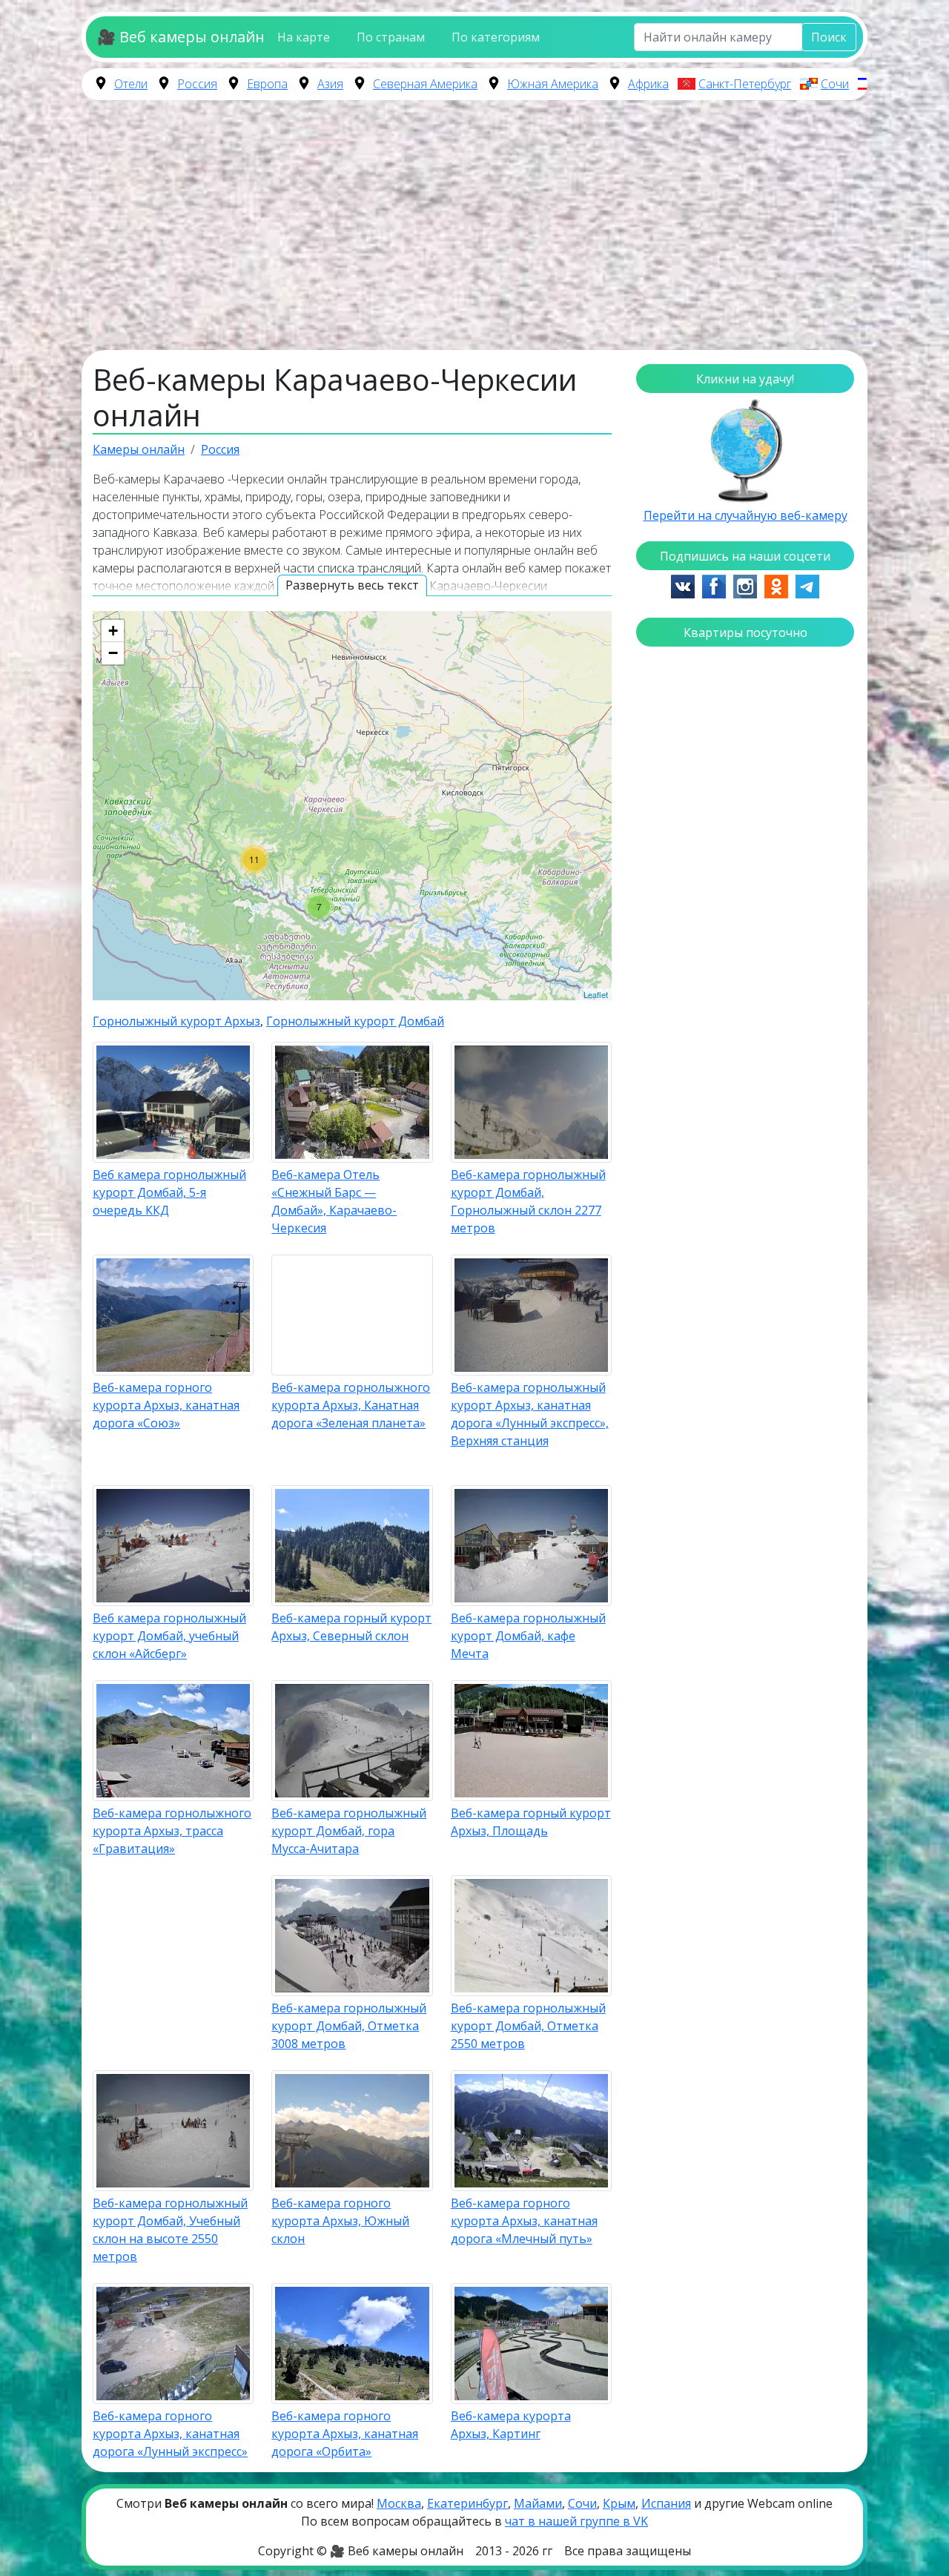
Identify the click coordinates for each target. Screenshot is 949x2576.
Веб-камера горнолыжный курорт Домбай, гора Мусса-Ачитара (349, 1831)
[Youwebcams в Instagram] (745, 585)
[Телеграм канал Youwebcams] (807, 585)
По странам (391, 37)
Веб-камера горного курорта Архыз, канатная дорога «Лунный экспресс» (170, 2434)
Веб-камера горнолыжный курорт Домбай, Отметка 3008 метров (349, 2026)
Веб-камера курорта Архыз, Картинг (511, 2425)
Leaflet (596, 994)
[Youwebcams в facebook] (714, 585)
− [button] (113, 653)
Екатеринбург (467, 2503)
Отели (131, 84)
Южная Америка (553, 84)
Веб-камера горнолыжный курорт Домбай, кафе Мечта (528, 1636)
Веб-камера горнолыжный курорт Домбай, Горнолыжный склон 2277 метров (528, 1201)
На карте (304, 37)
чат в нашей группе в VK (576, 2521)
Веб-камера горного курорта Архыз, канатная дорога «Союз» (166, 1405)
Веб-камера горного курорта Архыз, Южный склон (340, 2221)
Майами (538, 2503)
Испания (666, 2503)
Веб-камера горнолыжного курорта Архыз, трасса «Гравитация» (172, 1831)
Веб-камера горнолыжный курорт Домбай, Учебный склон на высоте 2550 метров (170, 2230)
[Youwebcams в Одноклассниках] (776, 585)
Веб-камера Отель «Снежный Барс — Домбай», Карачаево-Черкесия (334, 1201)
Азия (330, 84)
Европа (267, 84)
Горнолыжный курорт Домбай (355, 1021)
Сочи (835, 84)
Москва (399, 2503)
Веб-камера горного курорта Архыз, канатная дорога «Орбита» (345, 2434)
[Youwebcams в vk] (683, 585)
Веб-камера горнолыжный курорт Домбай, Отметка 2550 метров (528, 2026)
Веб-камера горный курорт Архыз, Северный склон (351, 1627)
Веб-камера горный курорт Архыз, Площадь (531, 1822)
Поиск (829, 37)
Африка (648, 84)
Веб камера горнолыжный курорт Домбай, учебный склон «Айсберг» (169, 1636)
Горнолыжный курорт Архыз (176, 1021)
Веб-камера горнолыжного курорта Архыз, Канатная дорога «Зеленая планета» (351, 1405)
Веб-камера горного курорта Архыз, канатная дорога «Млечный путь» (524, 2221)
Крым (619, 2503)
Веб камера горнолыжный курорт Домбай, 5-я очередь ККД (169, 1192)
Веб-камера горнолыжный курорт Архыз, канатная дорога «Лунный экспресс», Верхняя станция (530, 1414)
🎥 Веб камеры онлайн (181, 37)
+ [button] (113, 631)
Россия (197, 84)
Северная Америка (425, 84)
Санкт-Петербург (745, 84)
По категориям (496, 37)
